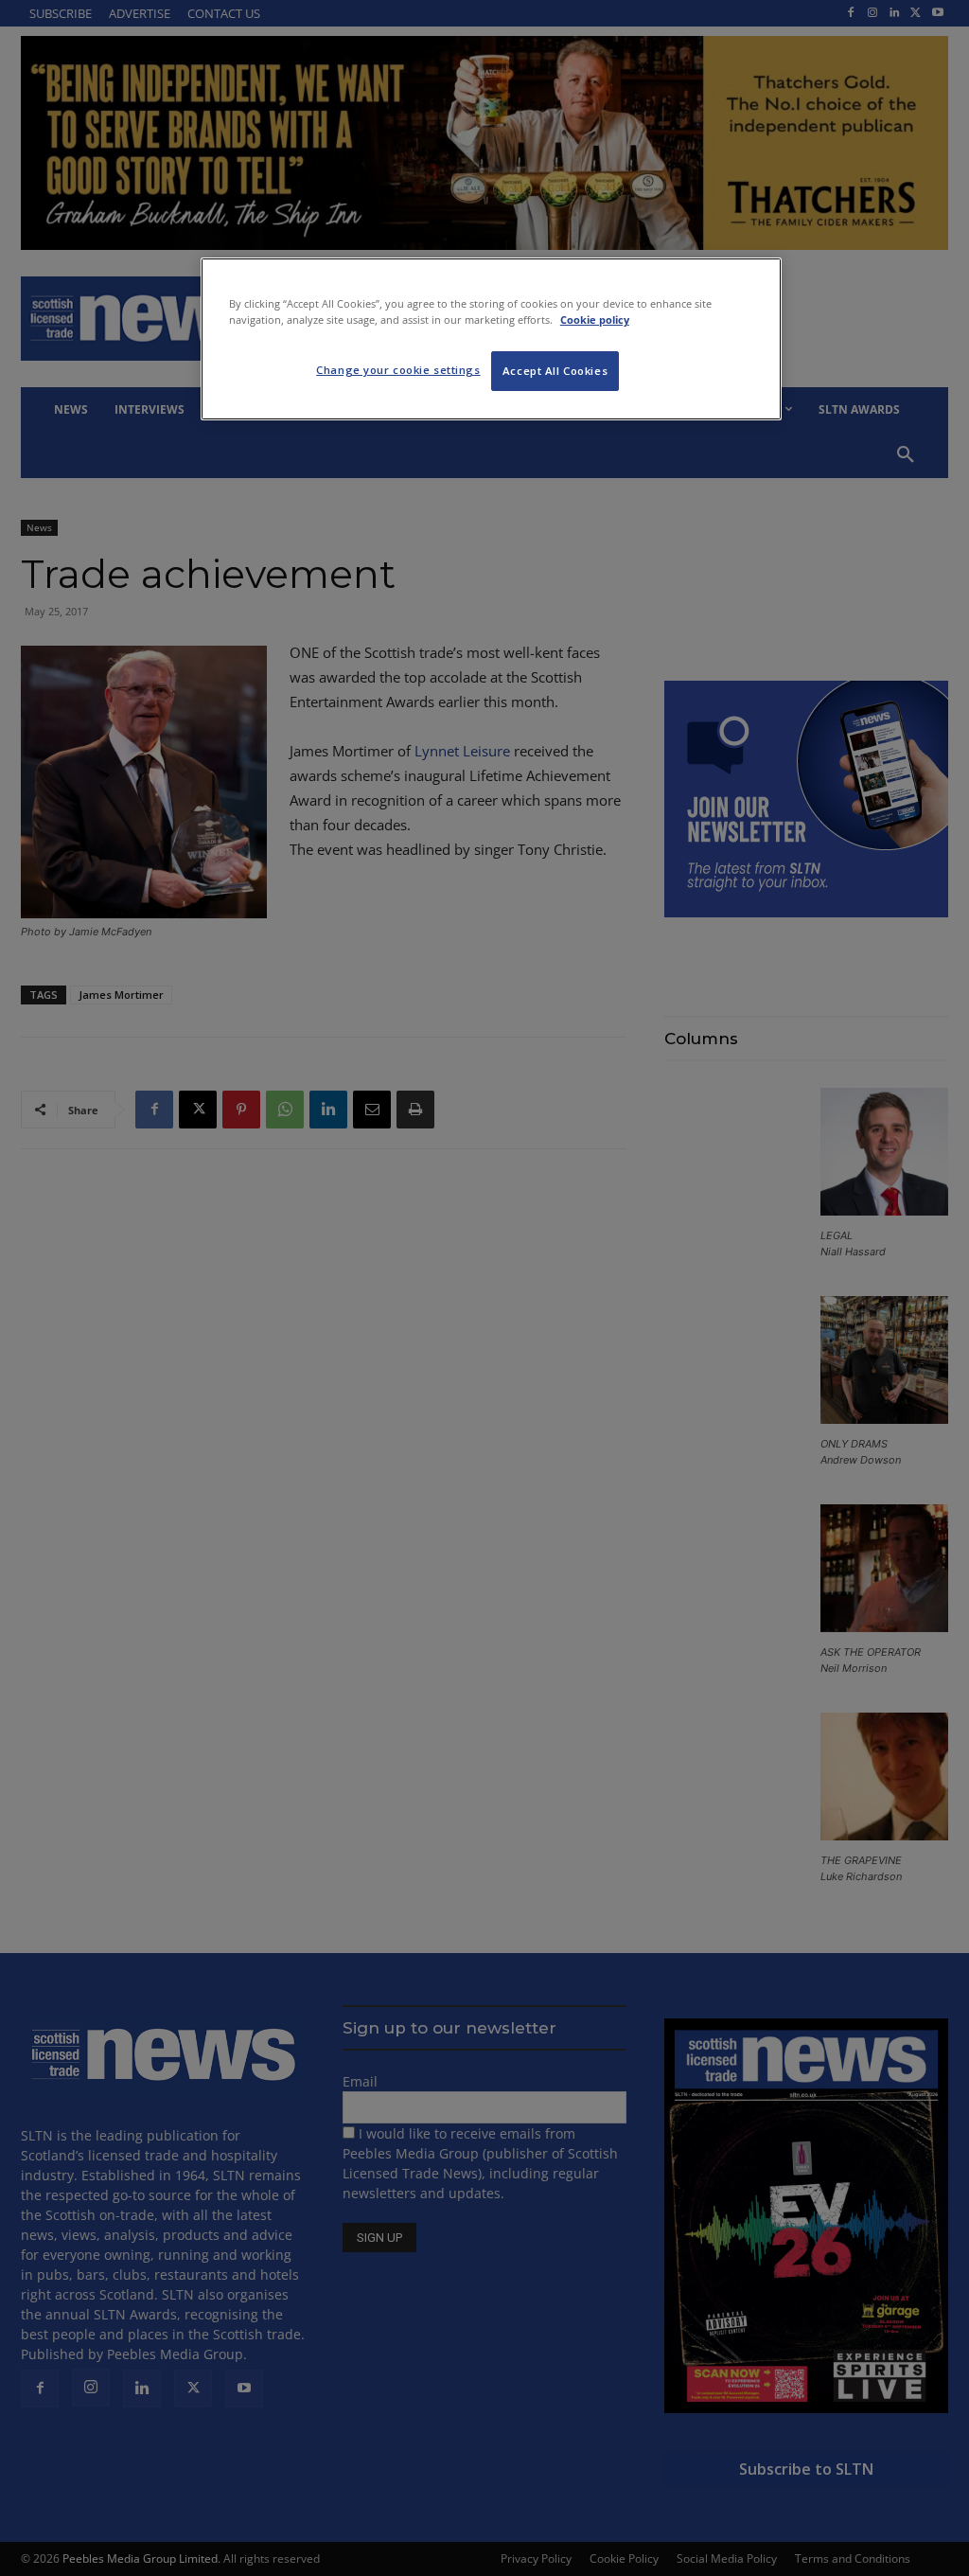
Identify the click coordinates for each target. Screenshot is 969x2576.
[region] (491, 339)
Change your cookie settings (398, 370)
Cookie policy (595, 320)
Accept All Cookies (555, 371)
